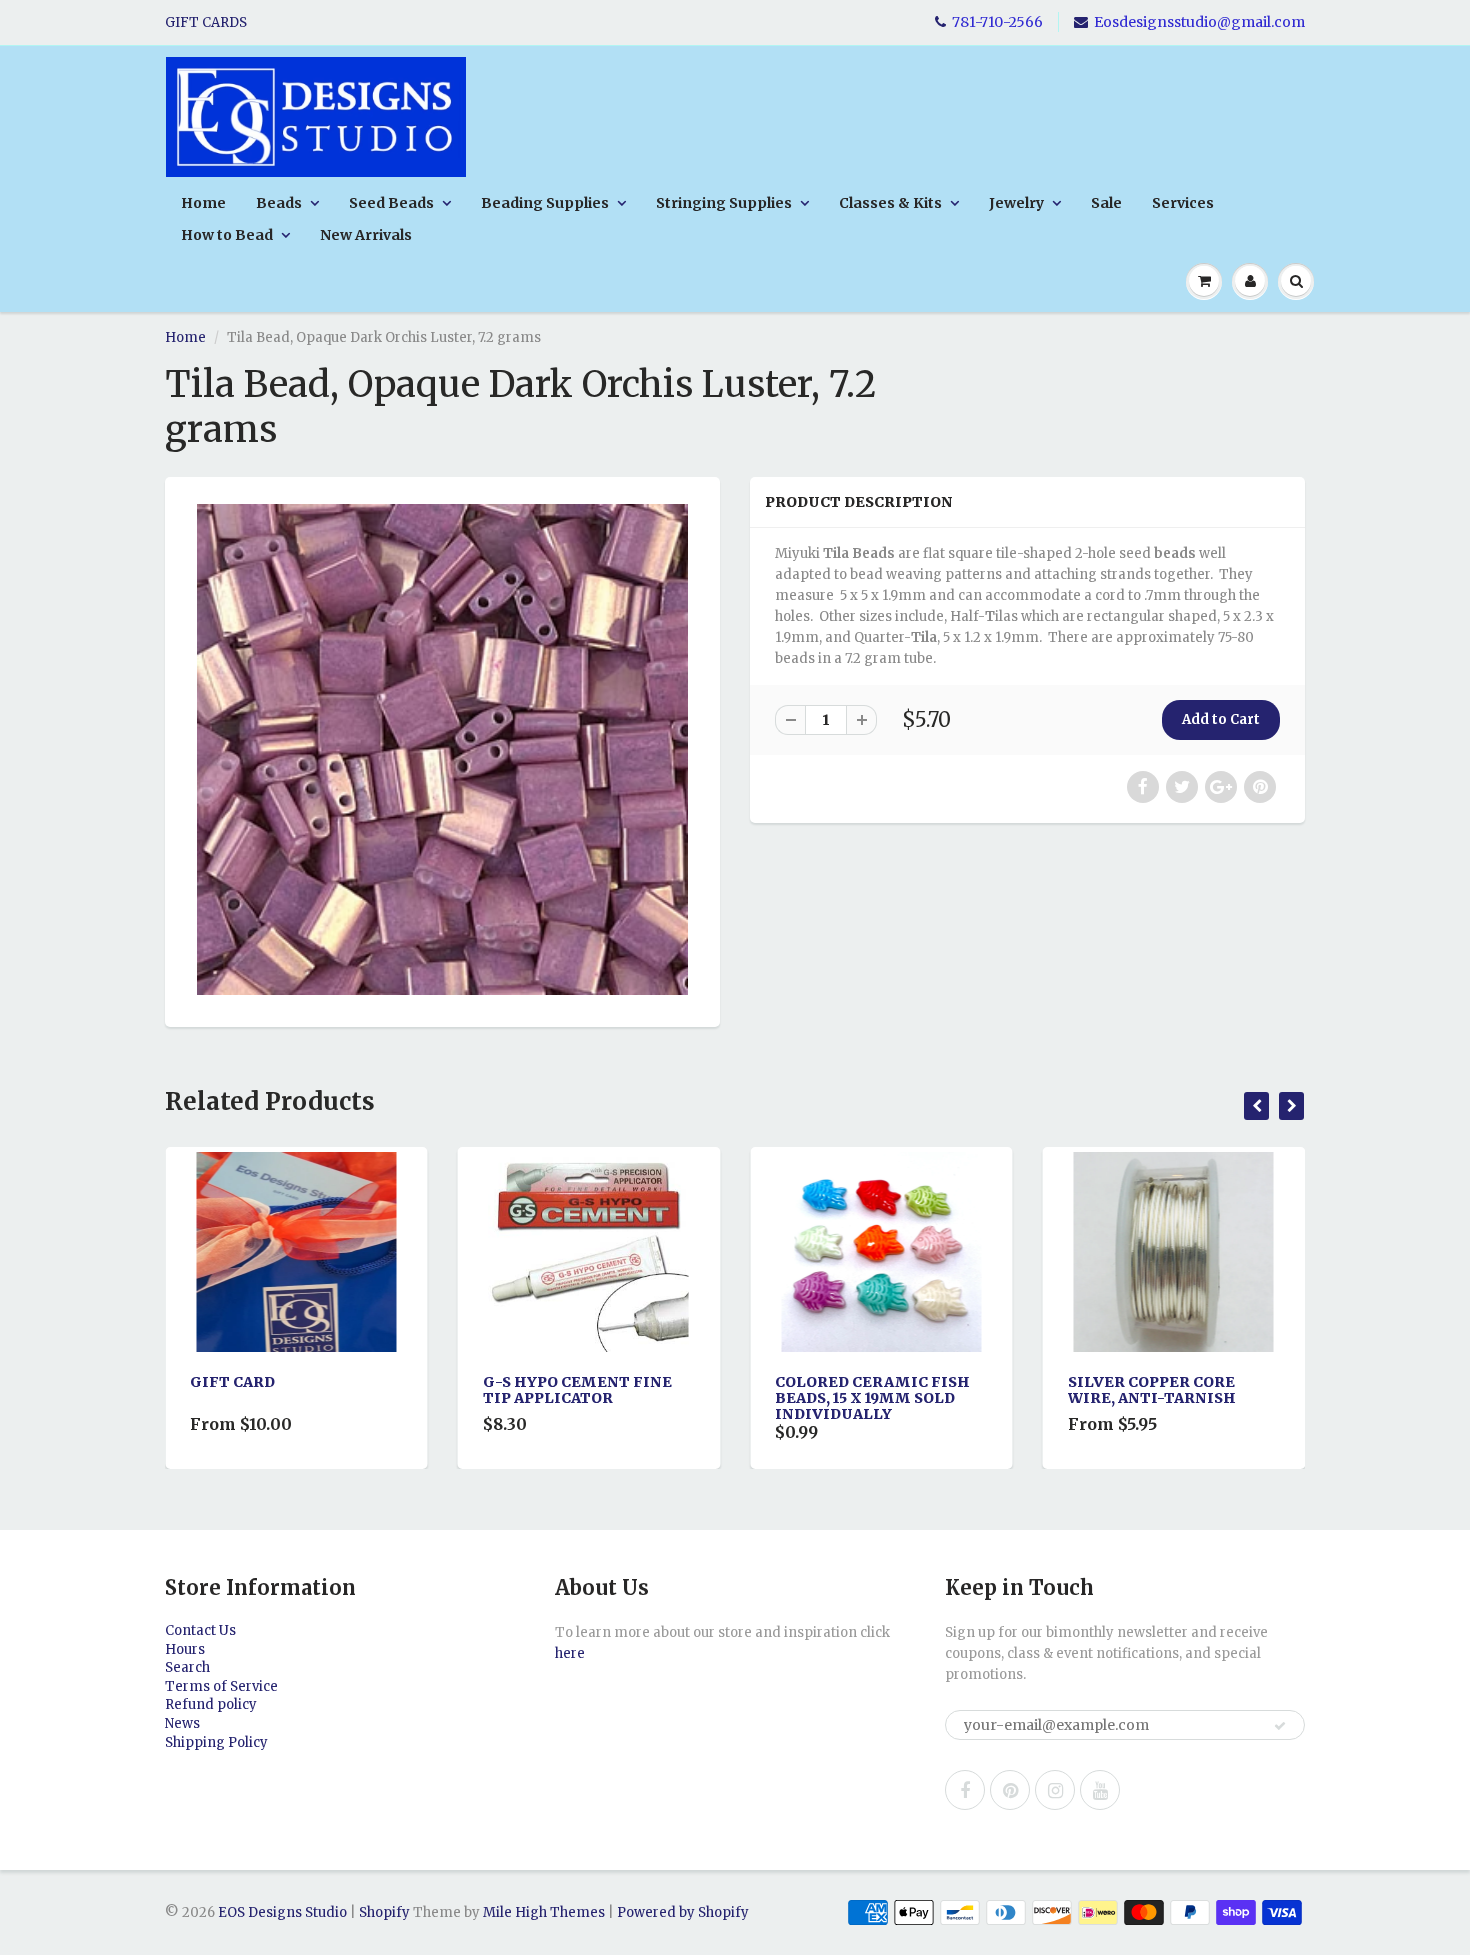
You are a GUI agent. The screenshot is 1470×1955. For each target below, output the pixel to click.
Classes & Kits (890, 203)
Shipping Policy (216, 1742)
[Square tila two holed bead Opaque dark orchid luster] (442, 749)
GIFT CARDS (206, 22)
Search (187, 1667)
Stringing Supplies (724, 203)
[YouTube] (1100, 1790)
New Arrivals (366, 235)
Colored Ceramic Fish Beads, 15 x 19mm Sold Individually (851, 1398)
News (182, 1723)
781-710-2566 (997, 22)
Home (203, 203)
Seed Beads (391, 203)
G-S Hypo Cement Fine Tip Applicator (556, 1390)
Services (1183, 203)
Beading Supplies (545, 203)
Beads (279, 203)
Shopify (384, 1912)
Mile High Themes (544, 1912)
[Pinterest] (1010, 1790)
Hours (185, 1649)
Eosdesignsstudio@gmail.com (1199, 22)
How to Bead (227, 235)
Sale (1106, 203)
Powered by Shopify (683, 1912)
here (570, 1653)
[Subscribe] (1280, 1726)
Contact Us (200, 1630)
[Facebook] (965, 1790)
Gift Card (211, 1382)
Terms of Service (221, 1686)
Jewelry (1016, 203)
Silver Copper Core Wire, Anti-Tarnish (1131, 1390)
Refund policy (211, 1704)
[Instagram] (1055, 1790)
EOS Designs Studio (282, 1912)
